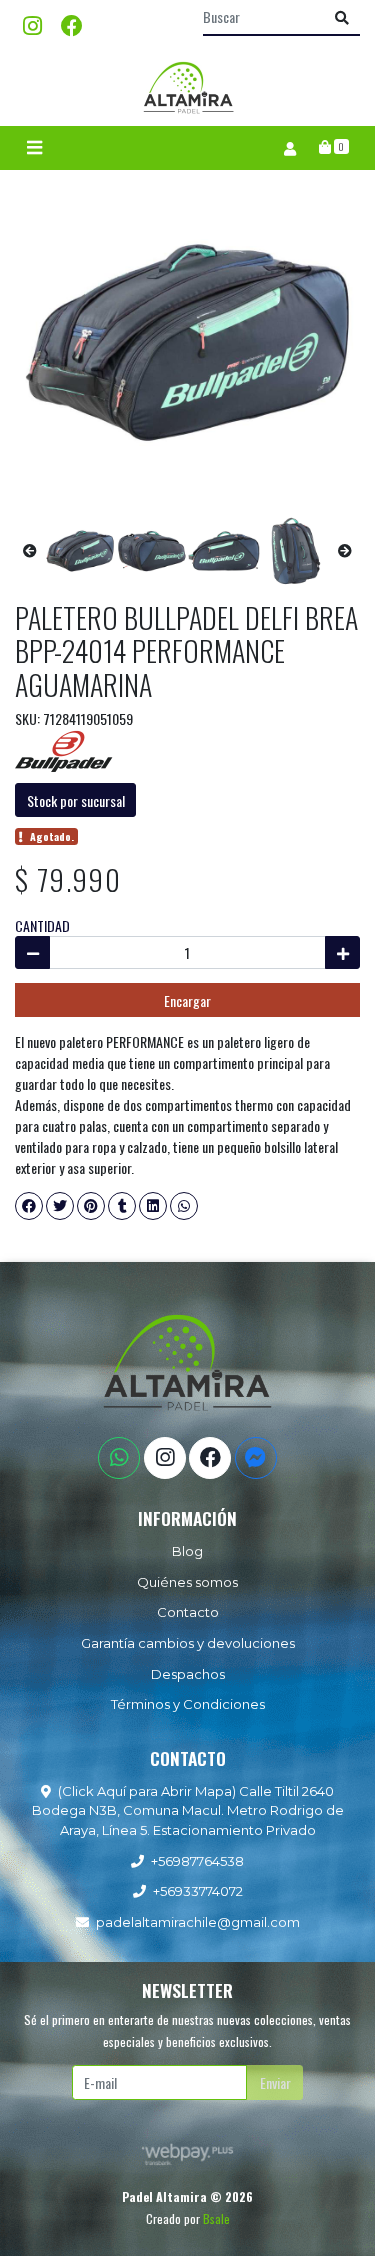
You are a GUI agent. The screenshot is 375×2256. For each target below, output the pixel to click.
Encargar (187, 1000)
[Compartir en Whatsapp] (184, 1206)
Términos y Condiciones (188, 1704)
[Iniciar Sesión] (289, 148)
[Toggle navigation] (34, 148)
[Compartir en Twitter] (60, 1206)
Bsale (216, 2218)
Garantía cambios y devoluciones (188, 1643)
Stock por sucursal (76, 800)
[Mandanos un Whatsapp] (119, 1458)
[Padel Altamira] (188, 87)
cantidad (42, 925)
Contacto (188, 1612)
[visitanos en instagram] (32, 24)
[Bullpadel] (65, 750)
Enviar (275, 2082)
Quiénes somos (187, 1582)
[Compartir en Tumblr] (122, 1206)
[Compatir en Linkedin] (153, 1206)
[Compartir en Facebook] (29, 1206)
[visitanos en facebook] (72, 24)
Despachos (188, 1674)
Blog (187, 1551)
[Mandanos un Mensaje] (256, 1458)
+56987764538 (197, 1861)
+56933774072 (198, 1891)
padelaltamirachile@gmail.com (198, 1922)
